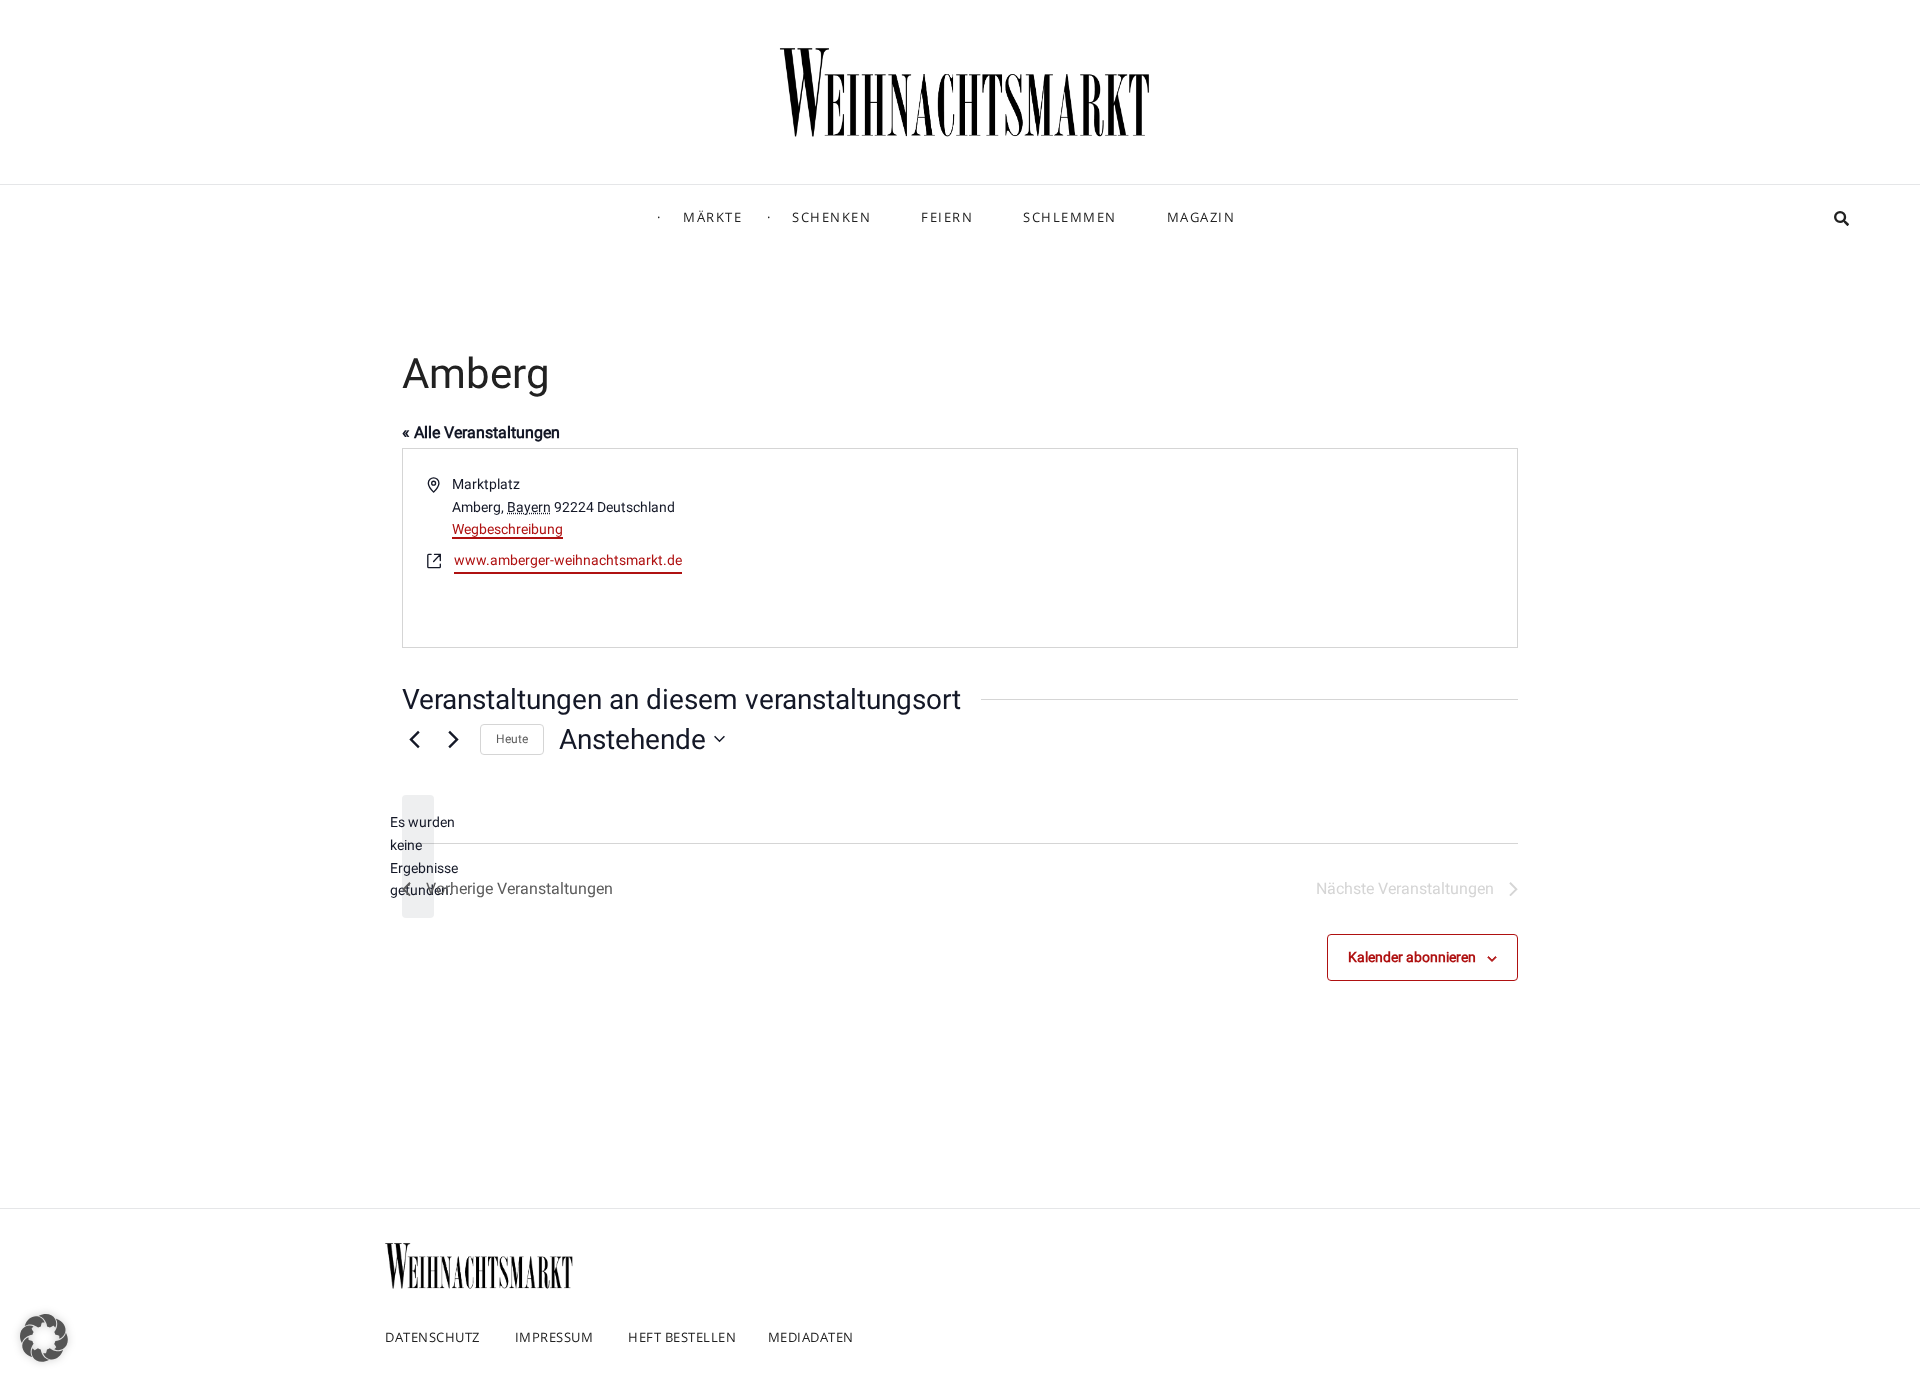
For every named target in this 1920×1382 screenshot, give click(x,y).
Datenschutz (432, 1337)
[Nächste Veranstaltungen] (453, 739)
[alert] (418, 856)
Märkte (712, 217)
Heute (512, 739)
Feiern (947, 217)
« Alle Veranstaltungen (481, 432)
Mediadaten (811, 1337)
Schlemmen (1070, 217)
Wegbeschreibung (507, 529)
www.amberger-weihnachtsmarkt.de (568, 560)
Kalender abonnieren (1412, 957)
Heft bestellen (682, 1337)
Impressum (554, 1337)
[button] (44, 1338)
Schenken (831, 217)
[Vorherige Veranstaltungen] (414, 739)
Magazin (1201, 217)
